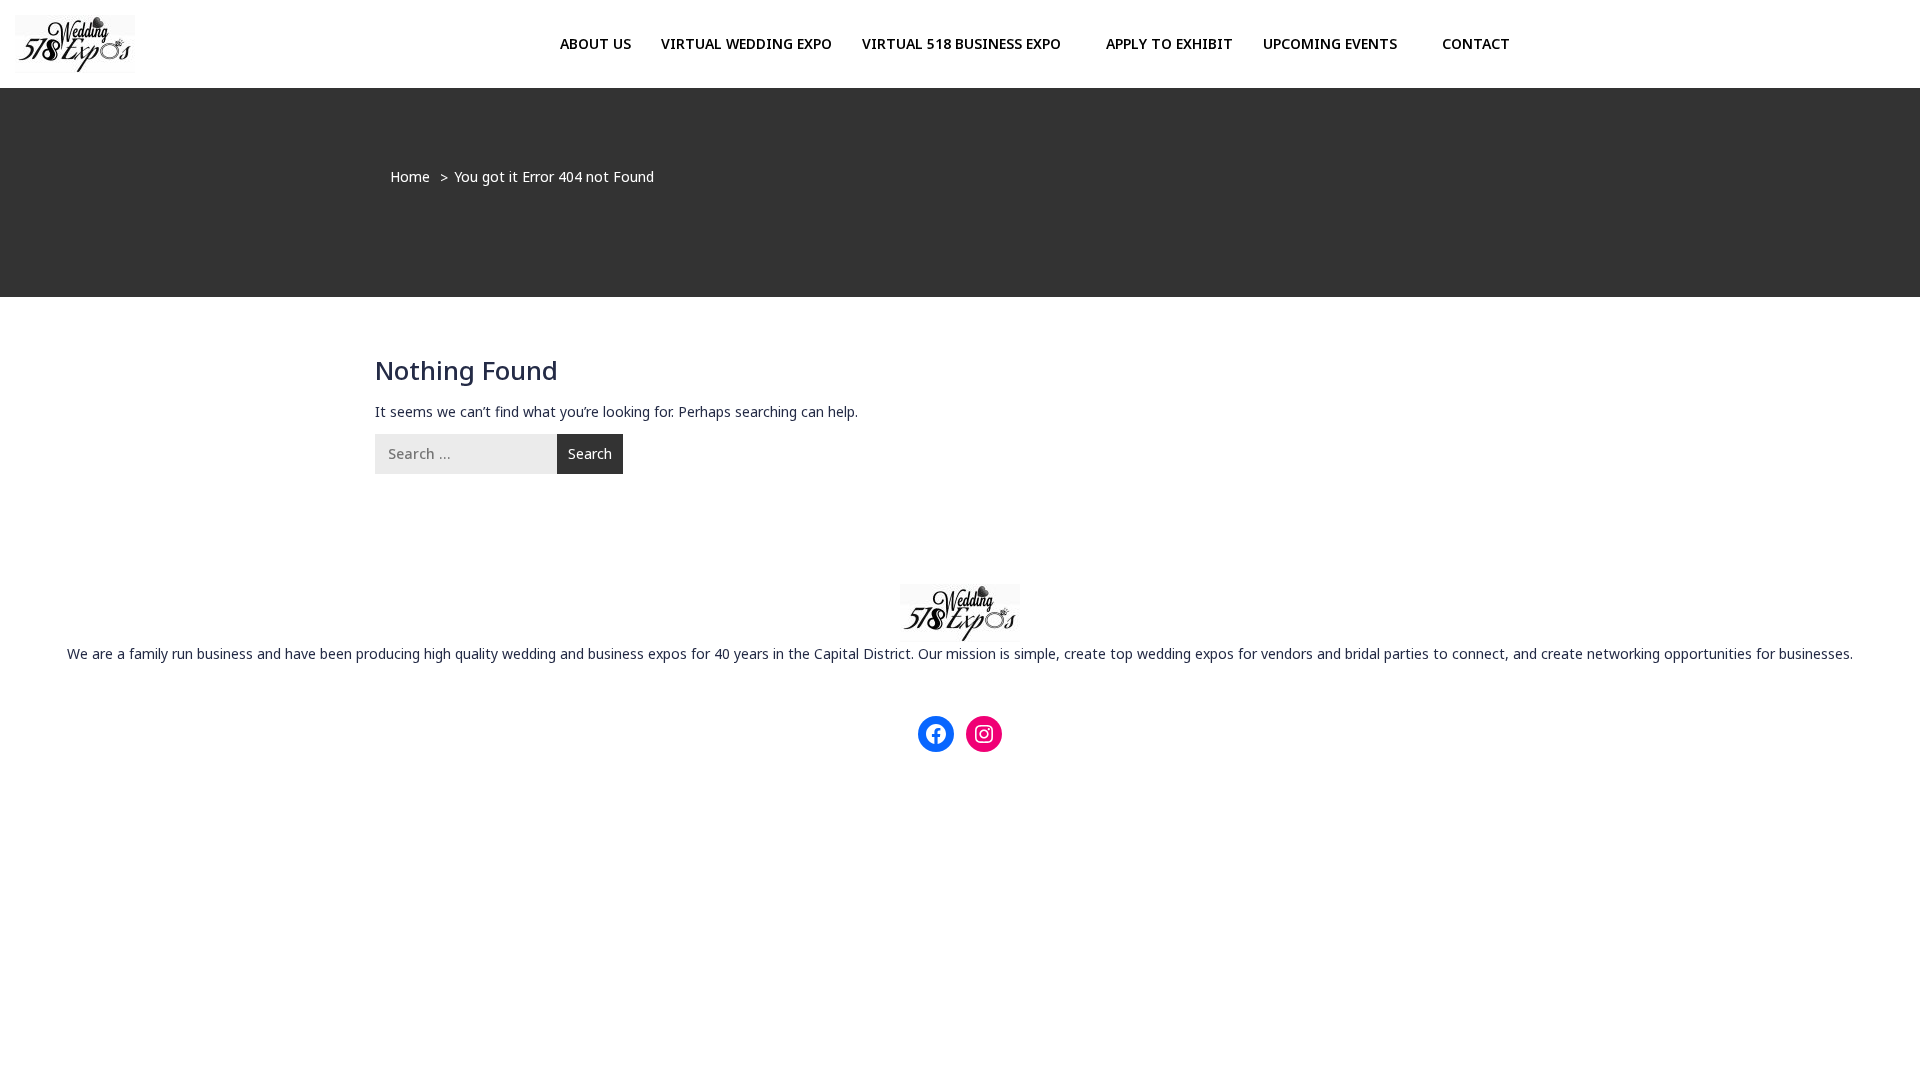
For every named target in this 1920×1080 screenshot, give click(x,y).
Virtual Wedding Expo (746, 43)
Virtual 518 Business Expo (963, 43)
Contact (1476, 43)
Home (410, 176)
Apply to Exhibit (1169, 43)
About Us (595, 43)
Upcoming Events (1332, 43)
